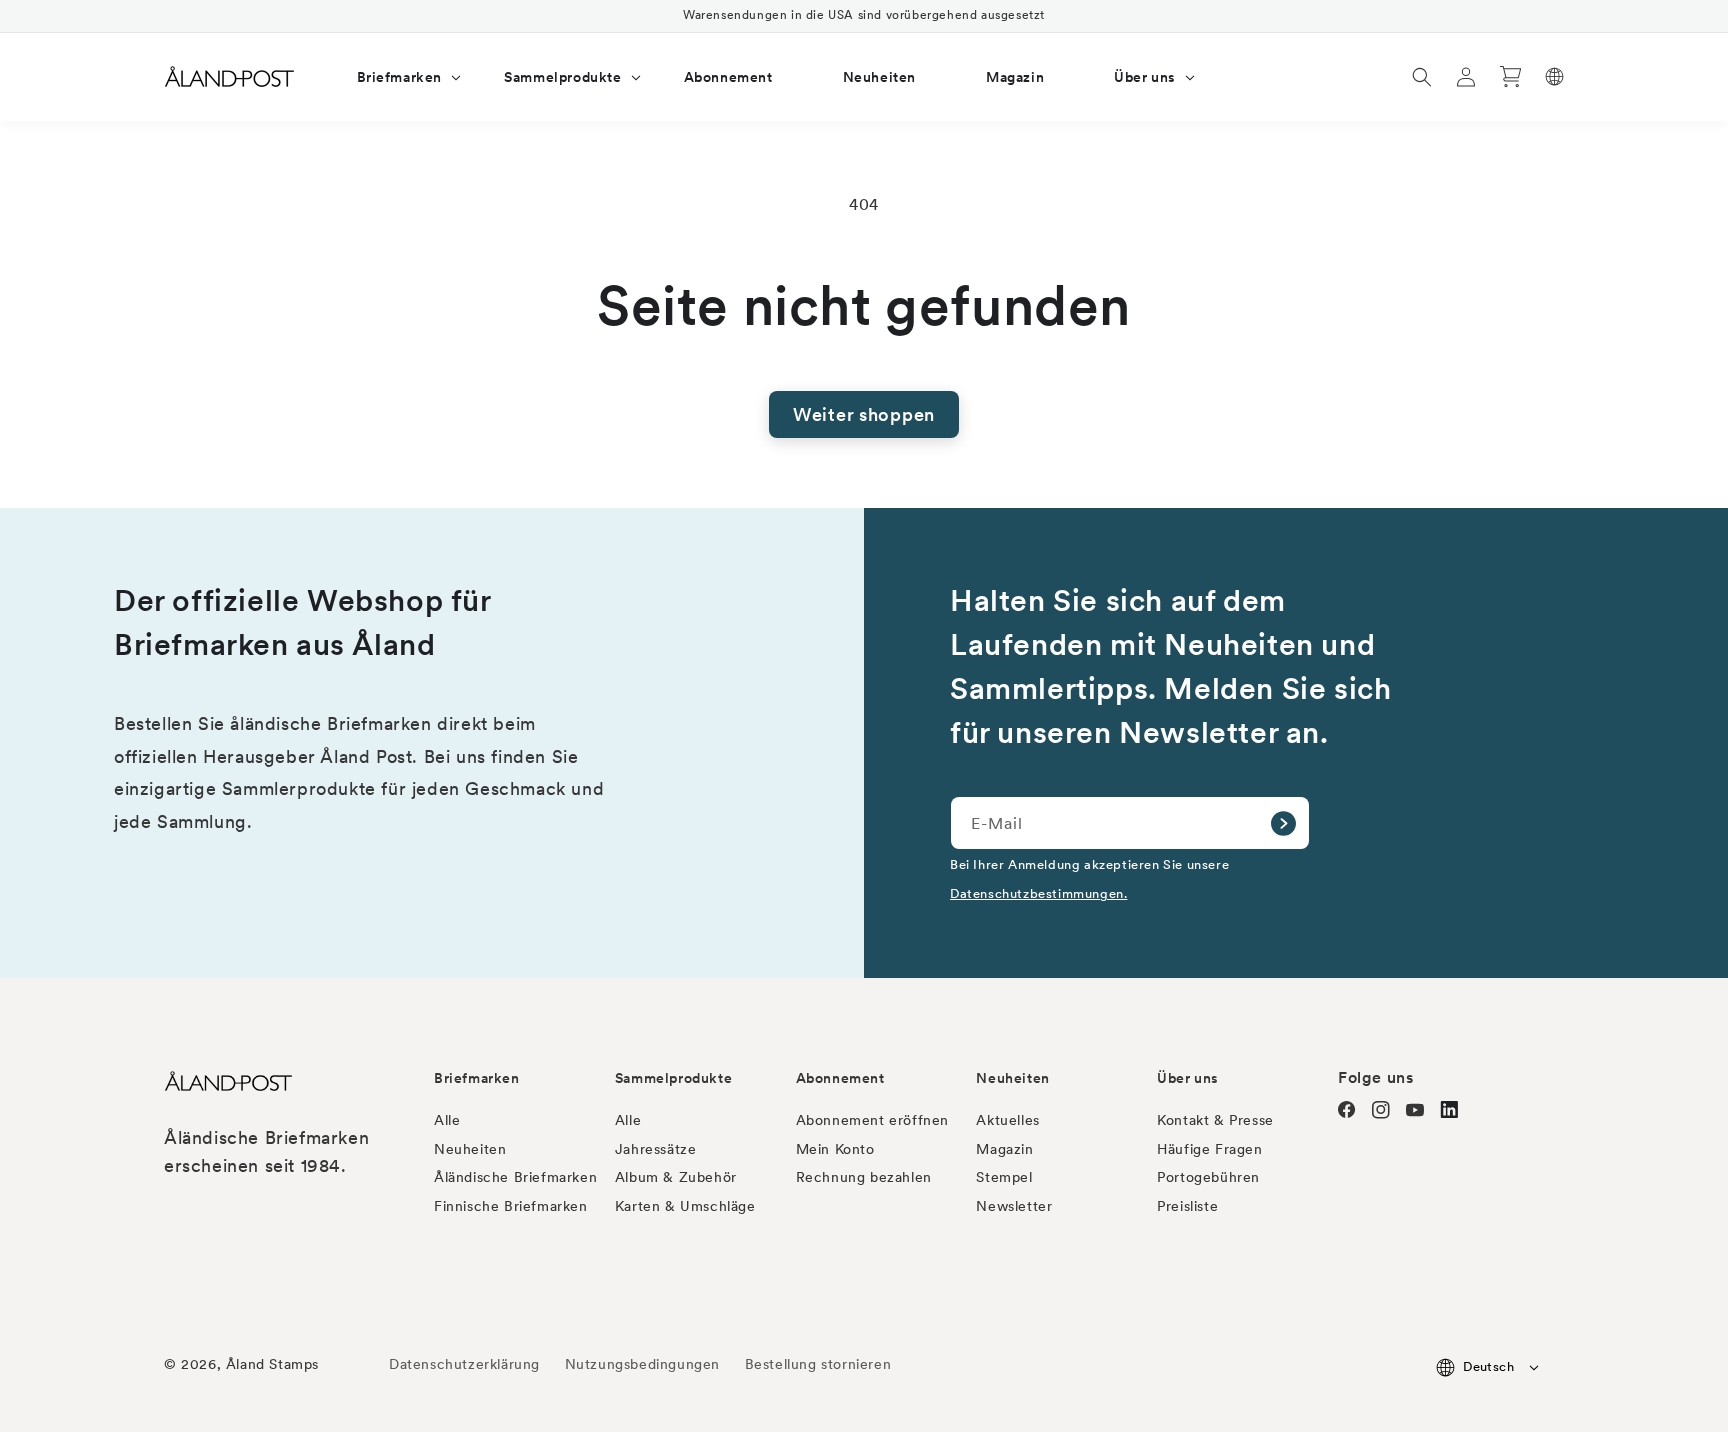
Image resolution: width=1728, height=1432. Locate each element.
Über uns (1188, 1078)
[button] (396, 77)
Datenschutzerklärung (464, 1364)
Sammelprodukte (673, 1078)
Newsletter (1014, 1206)
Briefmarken (477, 1078)
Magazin (1004, 1149)
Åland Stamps (272, 1364)
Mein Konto (835, 1149)
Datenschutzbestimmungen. (1038, 893)
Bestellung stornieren (818, 1364)
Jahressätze (656, 1149)
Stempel (1004, 1177)
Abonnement (840, 1078)
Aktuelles (1007, 1120)
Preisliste (1187, 1206)
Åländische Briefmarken (515, 1177)
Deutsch (1488, 1366)
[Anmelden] (1283, 823)
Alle (447, 1120)
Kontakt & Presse (1215, 1120)
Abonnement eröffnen (872, 1120)
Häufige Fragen (1209, 1149)
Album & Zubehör (676, 1177)
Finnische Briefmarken (511, 1206)
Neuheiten (470, 1149)
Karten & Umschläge (685, 1206)
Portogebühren (1208, 1177)
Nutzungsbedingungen (642, 1364)
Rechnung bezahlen (864, 1177)
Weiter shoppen (864, 414)
